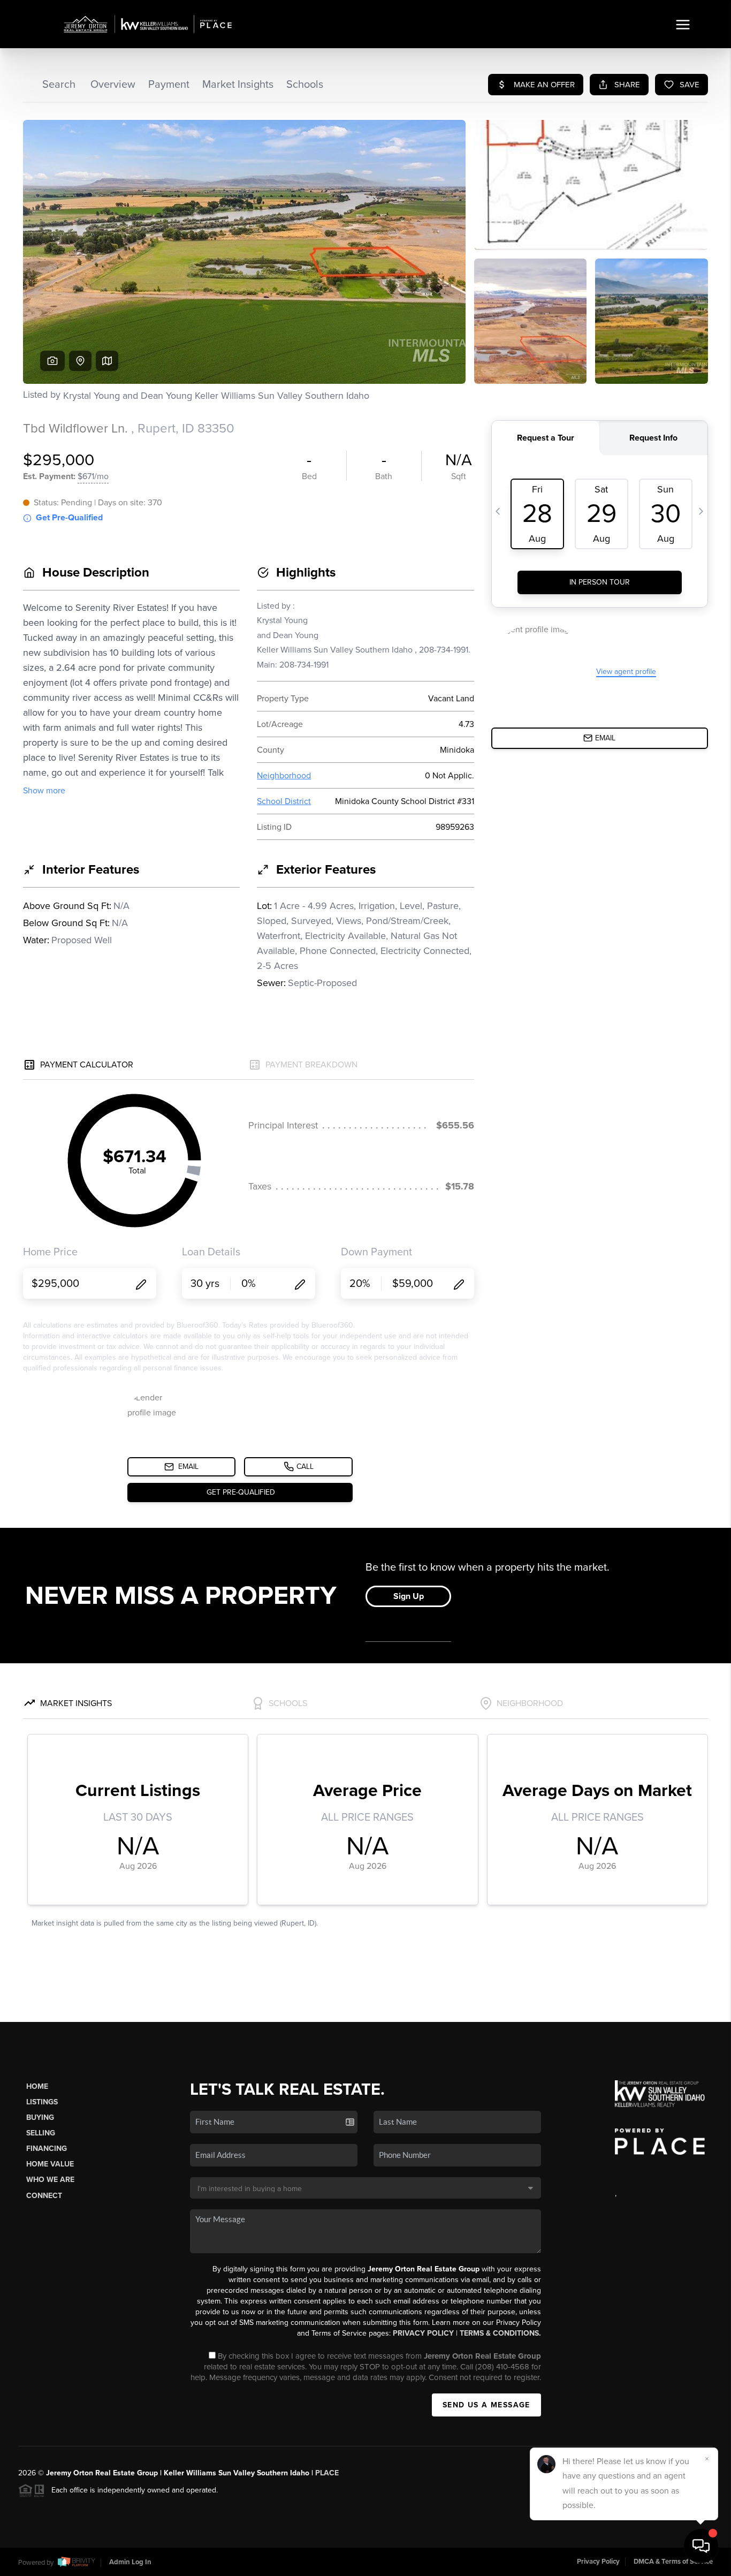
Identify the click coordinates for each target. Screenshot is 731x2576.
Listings (42, 2102)
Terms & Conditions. (500, 2333)
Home (37, 2086)
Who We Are (50, 2180)
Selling (41, 2133)
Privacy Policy (423, 2333)
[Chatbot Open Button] (701, 2546)
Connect (44, 2196)
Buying (40, 2117)
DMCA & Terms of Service (673, 2562)
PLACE (327, 2473)
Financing (47, 2149)
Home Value (50, 2164)
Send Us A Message (486, 2405)
